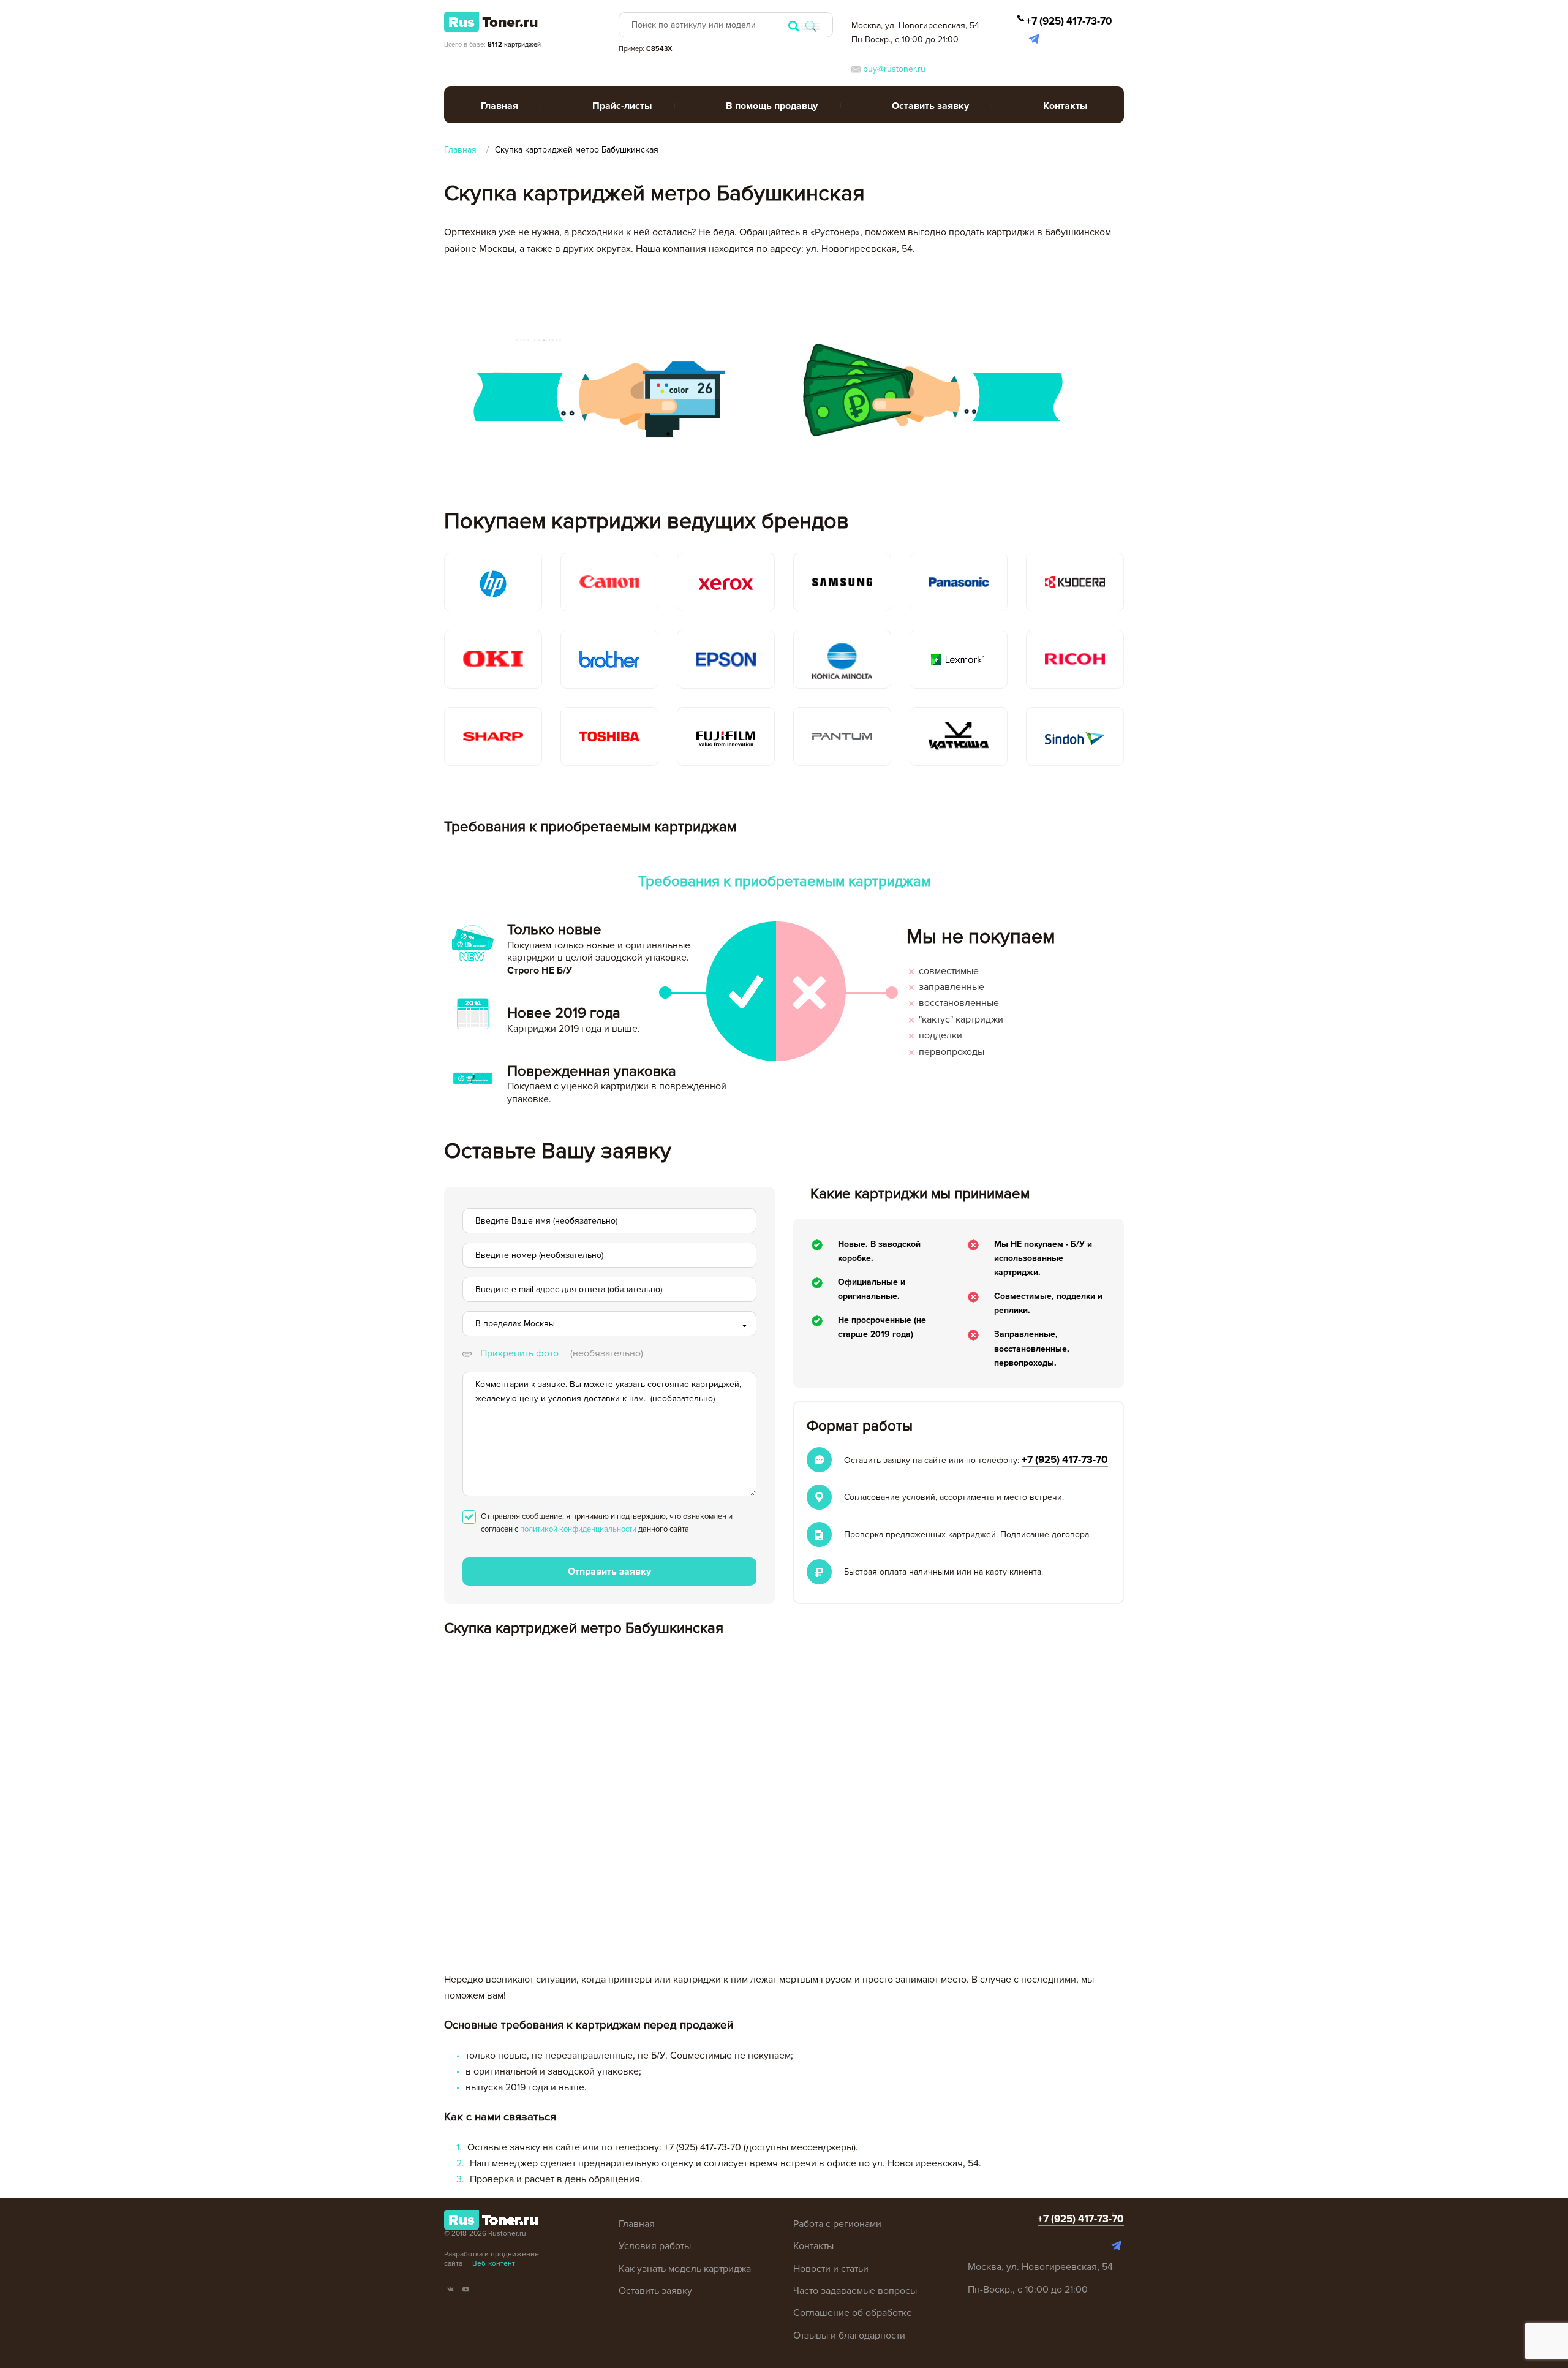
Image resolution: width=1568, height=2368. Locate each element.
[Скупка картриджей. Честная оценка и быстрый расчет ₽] (491, 21)
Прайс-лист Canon (634, 160)
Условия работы (655, 2246)
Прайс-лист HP (626, 135)
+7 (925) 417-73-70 (1069, 21)
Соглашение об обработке (853, 2313)
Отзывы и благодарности (849, 2336)
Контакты (1065, 106)
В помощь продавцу (772, 106)
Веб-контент (494, 2264)
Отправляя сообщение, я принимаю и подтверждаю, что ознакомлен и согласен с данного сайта (607, 1523)
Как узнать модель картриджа (685, 2269)
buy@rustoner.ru (893, 69)
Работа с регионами (837, 2224)
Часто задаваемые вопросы (855, 2291)
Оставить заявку (930, 106)
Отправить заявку (609, 1572)
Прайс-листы (622, 106)
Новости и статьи (831, 2269)
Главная (499, 106)
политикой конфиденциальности (578, 1529)
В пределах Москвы (515, 1324)
